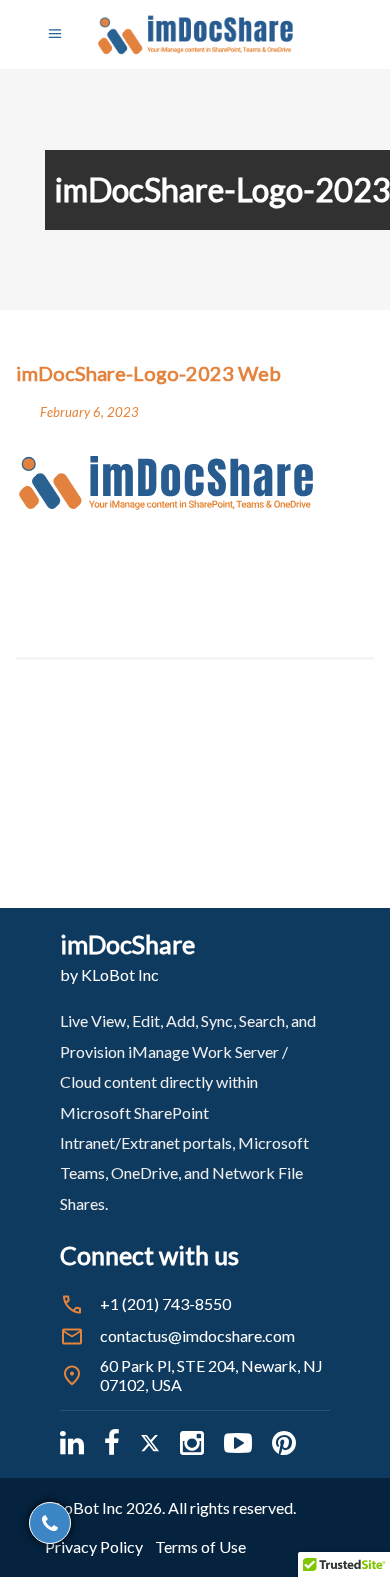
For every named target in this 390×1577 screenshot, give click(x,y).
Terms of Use (200, 1546)
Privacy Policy (94, 1546)
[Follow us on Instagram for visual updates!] (192, 1442)
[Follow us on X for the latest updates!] (150, 1442)
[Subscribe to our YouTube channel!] (238, 1442)
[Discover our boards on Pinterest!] (284, 1442)
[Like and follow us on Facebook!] (112, 1442)
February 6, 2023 (89, 412)
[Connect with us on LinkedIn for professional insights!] (72, 1442)
